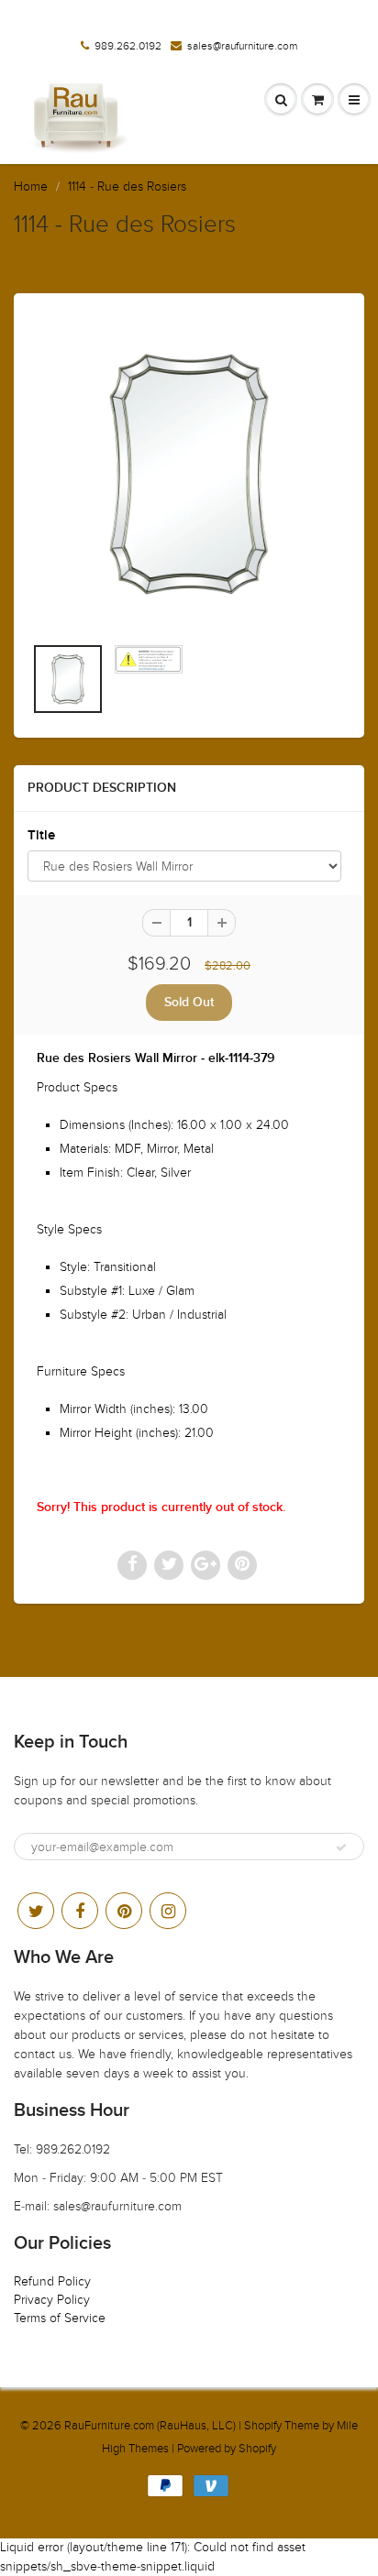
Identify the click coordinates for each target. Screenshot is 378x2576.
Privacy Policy (52, 2300)
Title (41, 835)
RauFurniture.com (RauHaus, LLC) (150, 2426)
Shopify (263, 2426)
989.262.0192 (128, 46)
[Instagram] (168, 1911)
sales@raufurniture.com (242, 46)
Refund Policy (52, 2281)
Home (31, 186)
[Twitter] (36, 1911)
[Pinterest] (124, 1911)
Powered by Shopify (227, 2449)
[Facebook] (80, 1911)
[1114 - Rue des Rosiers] (189, 473)
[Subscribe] (341, 1847)
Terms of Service (60, 2318)
